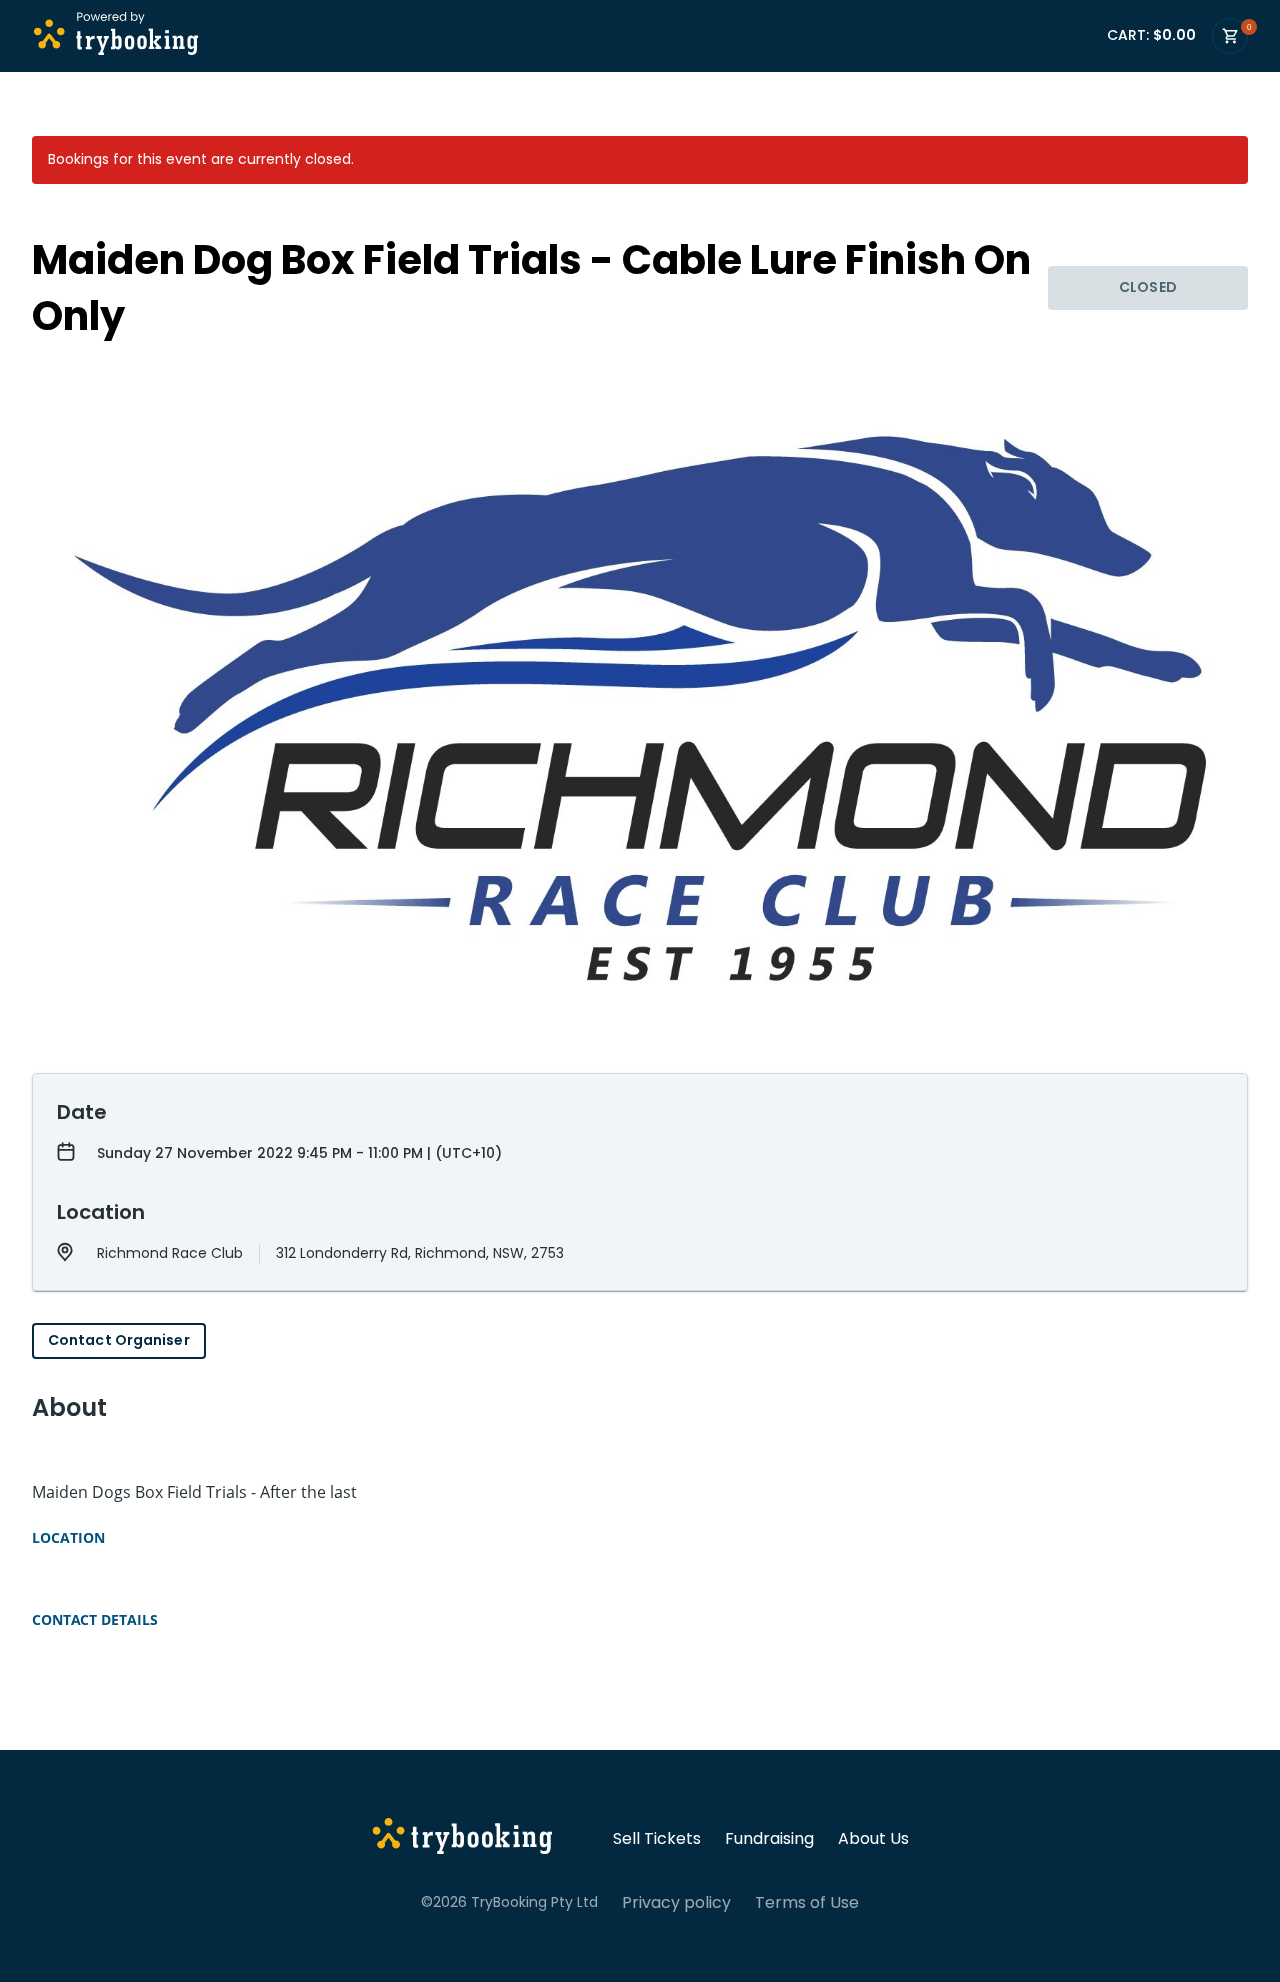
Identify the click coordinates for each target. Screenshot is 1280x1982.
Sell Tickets (657, 1839)
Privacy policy (676, 1903)
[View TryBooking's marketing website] (462, 1839)
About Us (873, 1839)
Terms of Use (807, 1903)
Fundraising (769, 1839)
